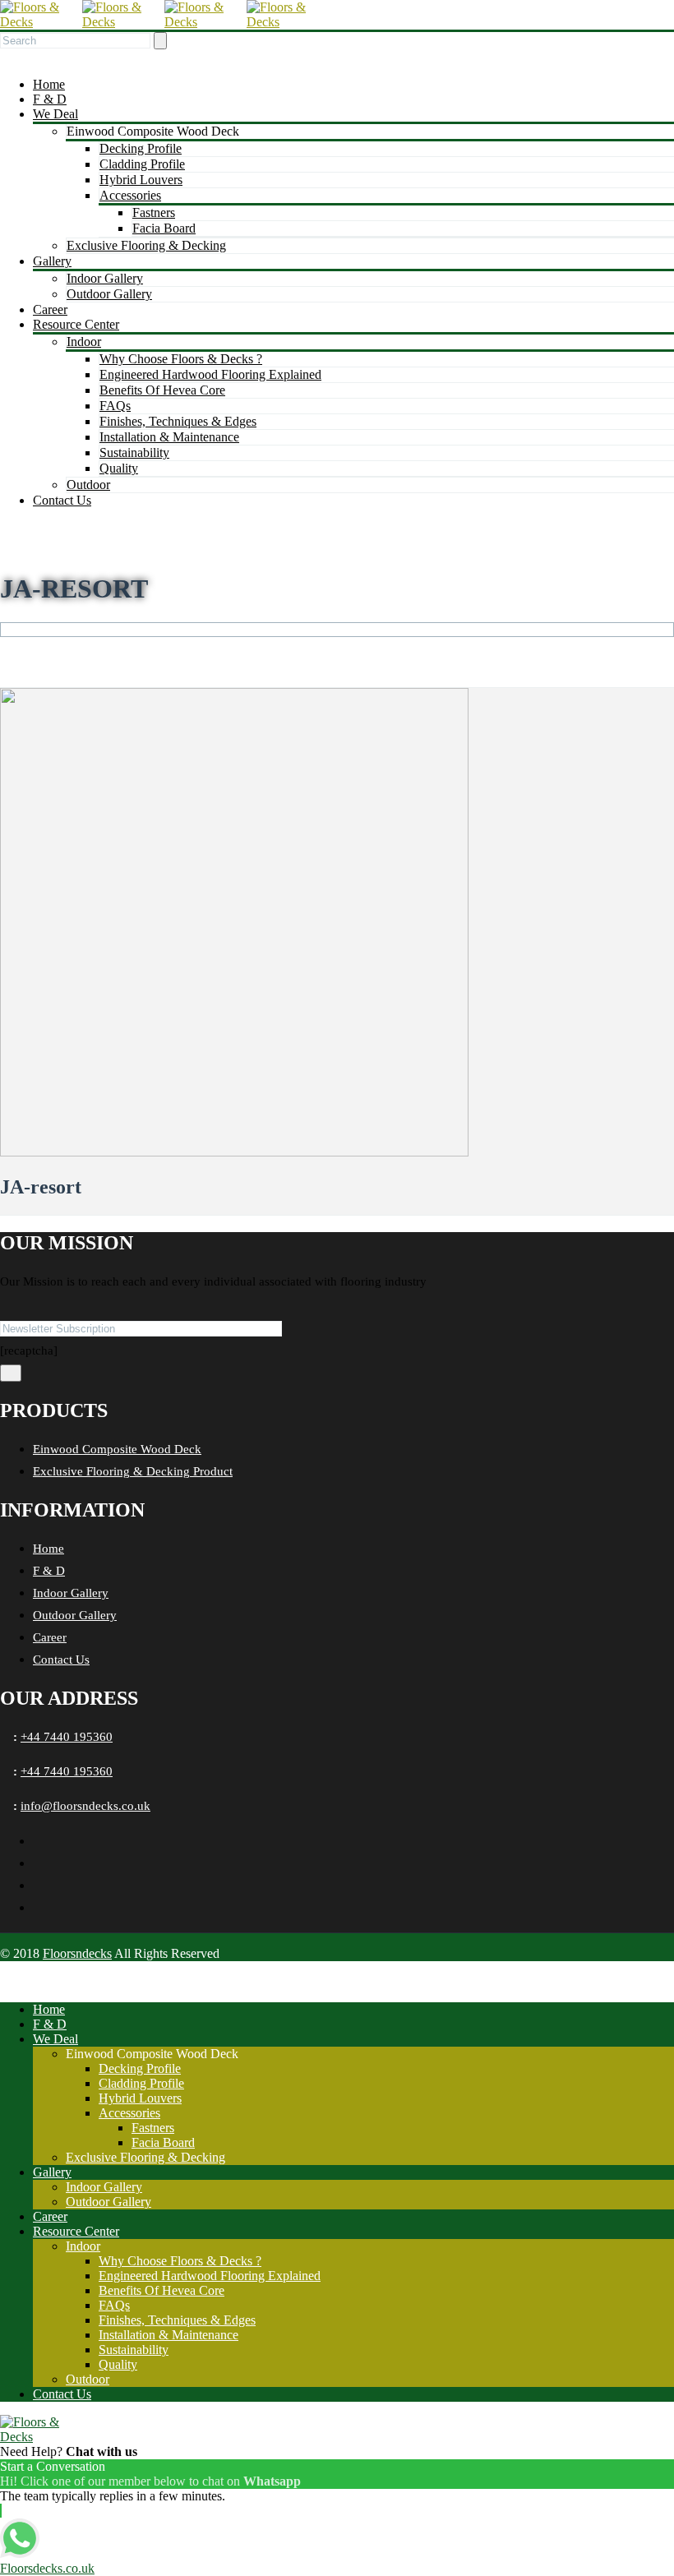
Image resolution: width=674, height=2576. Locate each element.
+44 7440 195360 (67, 1737)
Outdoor (88, 485)
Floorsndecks (77, 1953)
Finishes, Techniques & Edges (178, 421)
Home (49, 84)
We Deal (55, 114)
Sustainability (134, 452)
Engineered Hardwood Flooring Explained (210, 374)
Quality (119, 468)
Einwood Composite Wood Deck (117, 1449)
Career (50, 309)
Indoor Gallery (105, 278)
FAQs (115, 406)
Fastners (154, 212)
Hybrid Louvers (141, 180)
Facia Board (164, 228)
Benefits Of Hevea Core (162, 390)
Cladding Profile (142, 164)
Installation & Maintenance (169, 437)
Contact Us (62, 500)
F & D (50, 99)
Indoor (84, 342)
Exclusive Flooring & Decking (146, 245)
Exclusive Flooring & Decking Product (133, 1471)
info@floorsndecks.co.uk (85, 1806)
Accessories (130, 195)
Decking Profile (141, 148)
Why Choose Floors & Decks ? (181, 359)
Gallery (52, 261)
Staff (61, 644)
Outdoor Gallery (109, 294)
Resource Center (76, 324)
